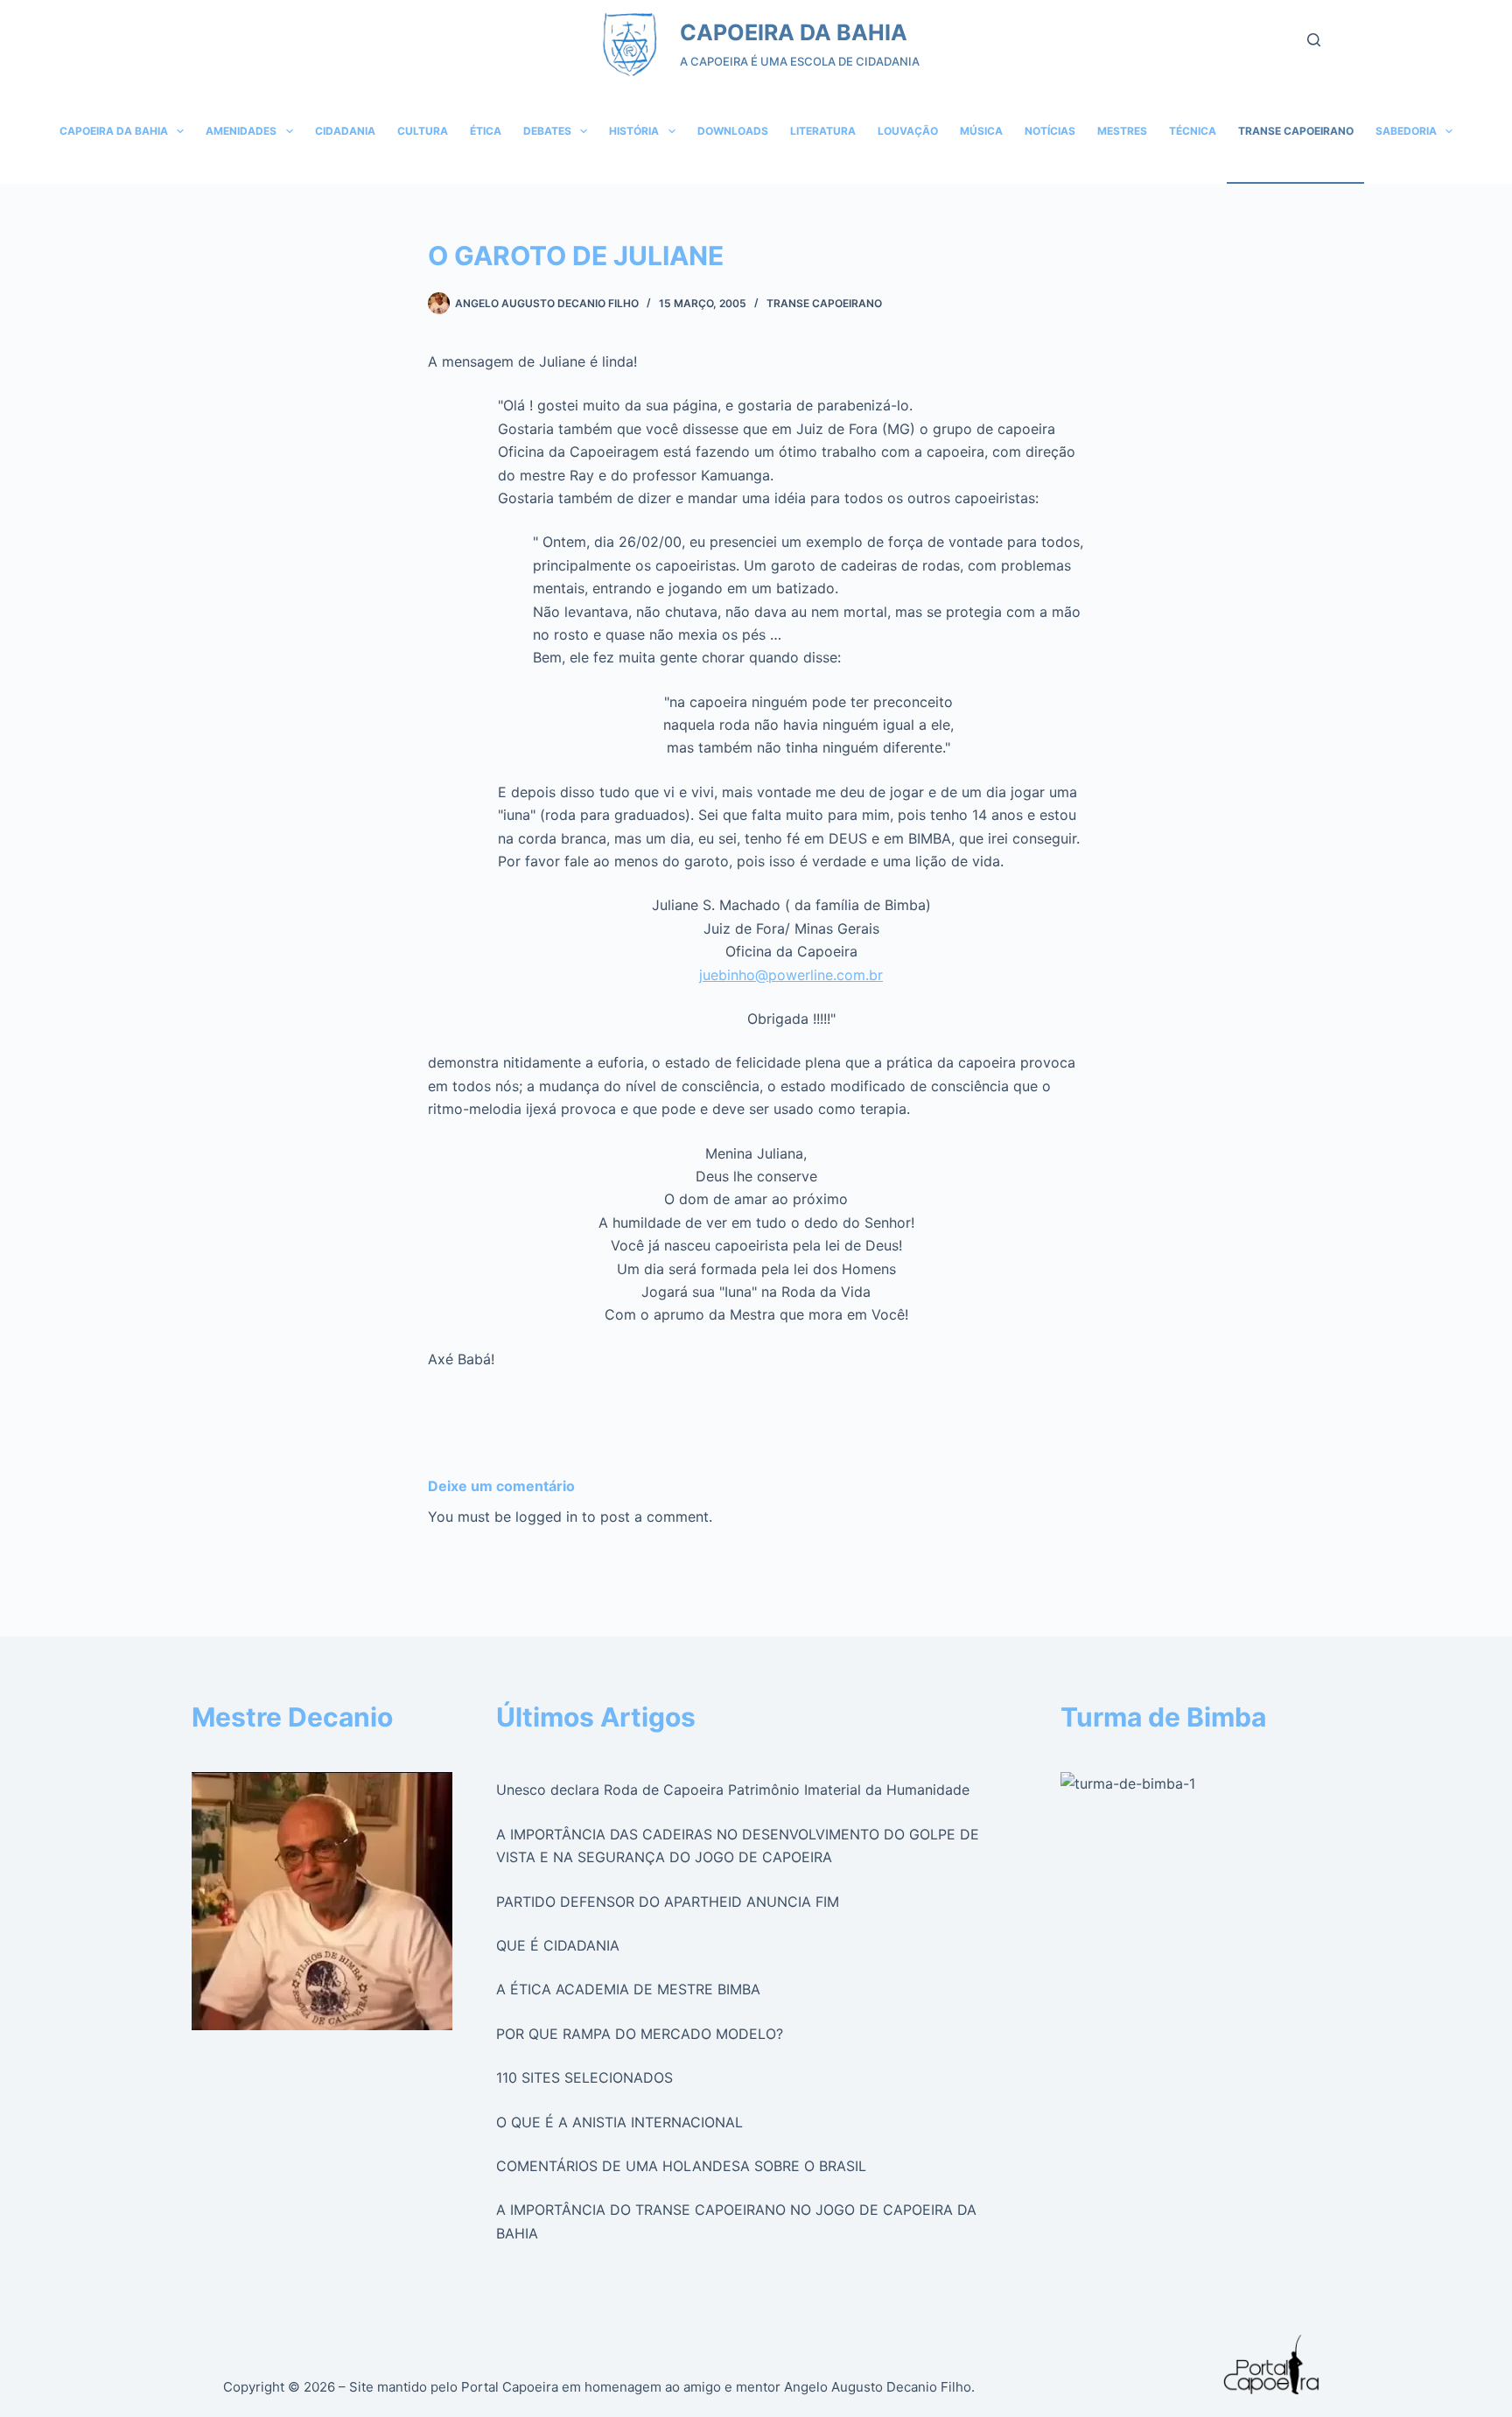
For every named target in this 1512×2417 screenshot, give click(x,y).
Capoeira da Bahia (114, 131)
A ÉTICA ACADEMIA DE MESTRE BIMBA (628, 1989)
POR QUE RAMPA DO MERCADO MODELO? (640, 2034)
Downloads (733, 131)
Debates (547, 131)
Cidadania (345, 131)
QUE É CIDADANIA (558, 1945)
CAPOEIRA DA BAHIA (794, 32)
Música (981, 131)
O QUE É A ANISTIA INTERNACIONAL (619, 2122)
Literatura (823, 131)
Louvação (908, 131)
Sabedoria (1406, 131)
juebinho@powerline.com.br (791, 975)
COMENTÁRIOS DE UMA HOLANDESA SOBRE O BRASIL (681, 2166)
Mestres (1122, 131)
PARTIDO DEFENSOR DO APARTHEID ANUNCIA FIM (668, 1902)
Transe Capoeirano (1296, 131)
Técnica (1193, 131)
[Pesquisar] (1314, 40)
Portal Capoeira (510, 2387)
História (634, 131)
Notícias (1050, 131)
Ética (486, 131)
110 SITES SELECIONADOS (584, 2077)
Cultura (423, 131)
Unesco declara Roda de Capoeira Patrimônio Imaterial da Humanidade (733, 1790)
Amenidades (241, 131)
